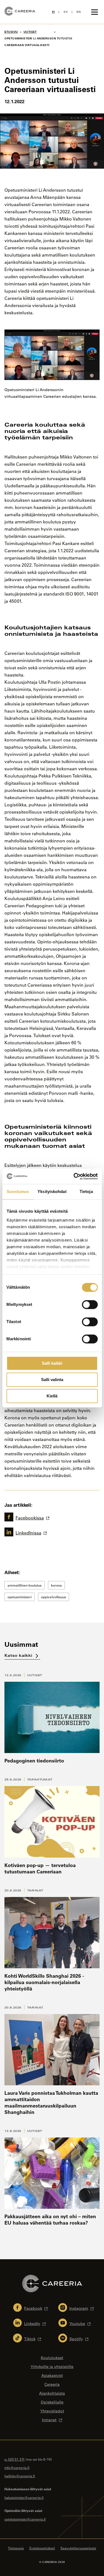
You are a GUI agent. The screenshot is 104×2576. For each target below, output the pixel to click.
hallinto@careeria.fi (20, 2476)
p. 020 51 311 (15, 2459)
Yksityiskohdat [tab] (52, 1191)
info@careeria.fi (17, 2468)
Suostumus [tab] (18, 1191)
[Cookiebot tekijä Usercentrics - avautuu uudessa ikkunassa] (74, 1176)
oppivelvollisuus (54, 1597)
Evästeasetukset (42, 2548)
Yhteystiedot (52, 2411)
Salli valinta (52, 1380)
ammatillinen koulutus (25, 1585)
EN (79, 12)
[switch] (90, 1305)
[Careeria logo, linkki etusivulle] (20, 12)
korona (56, 1585)
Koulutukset (52, 2358)
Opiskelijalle (52, 2402)
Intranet (49, 2420)
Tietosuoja (16, 2548)
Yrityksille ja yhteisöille (52, 2367)
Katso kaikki (19, 1655)
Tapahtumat (40, 1779)
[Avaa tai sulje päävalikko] (95, 12)
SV (66, 12)
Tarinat (35, 1890)
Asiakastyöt (52, 2375)
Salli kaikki (52, 1363)
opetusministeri (20, 1597)
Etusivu (11, 32)
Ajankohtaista (52, 2393)
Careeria (52, 2384)
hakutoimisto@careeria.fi (24, 2498)
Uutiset (35, 1675)
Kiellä (52, 1396)
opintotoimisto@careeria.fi (25, 2519)
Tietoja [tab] (86, 1191)
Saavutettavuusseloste (78, 2548)
